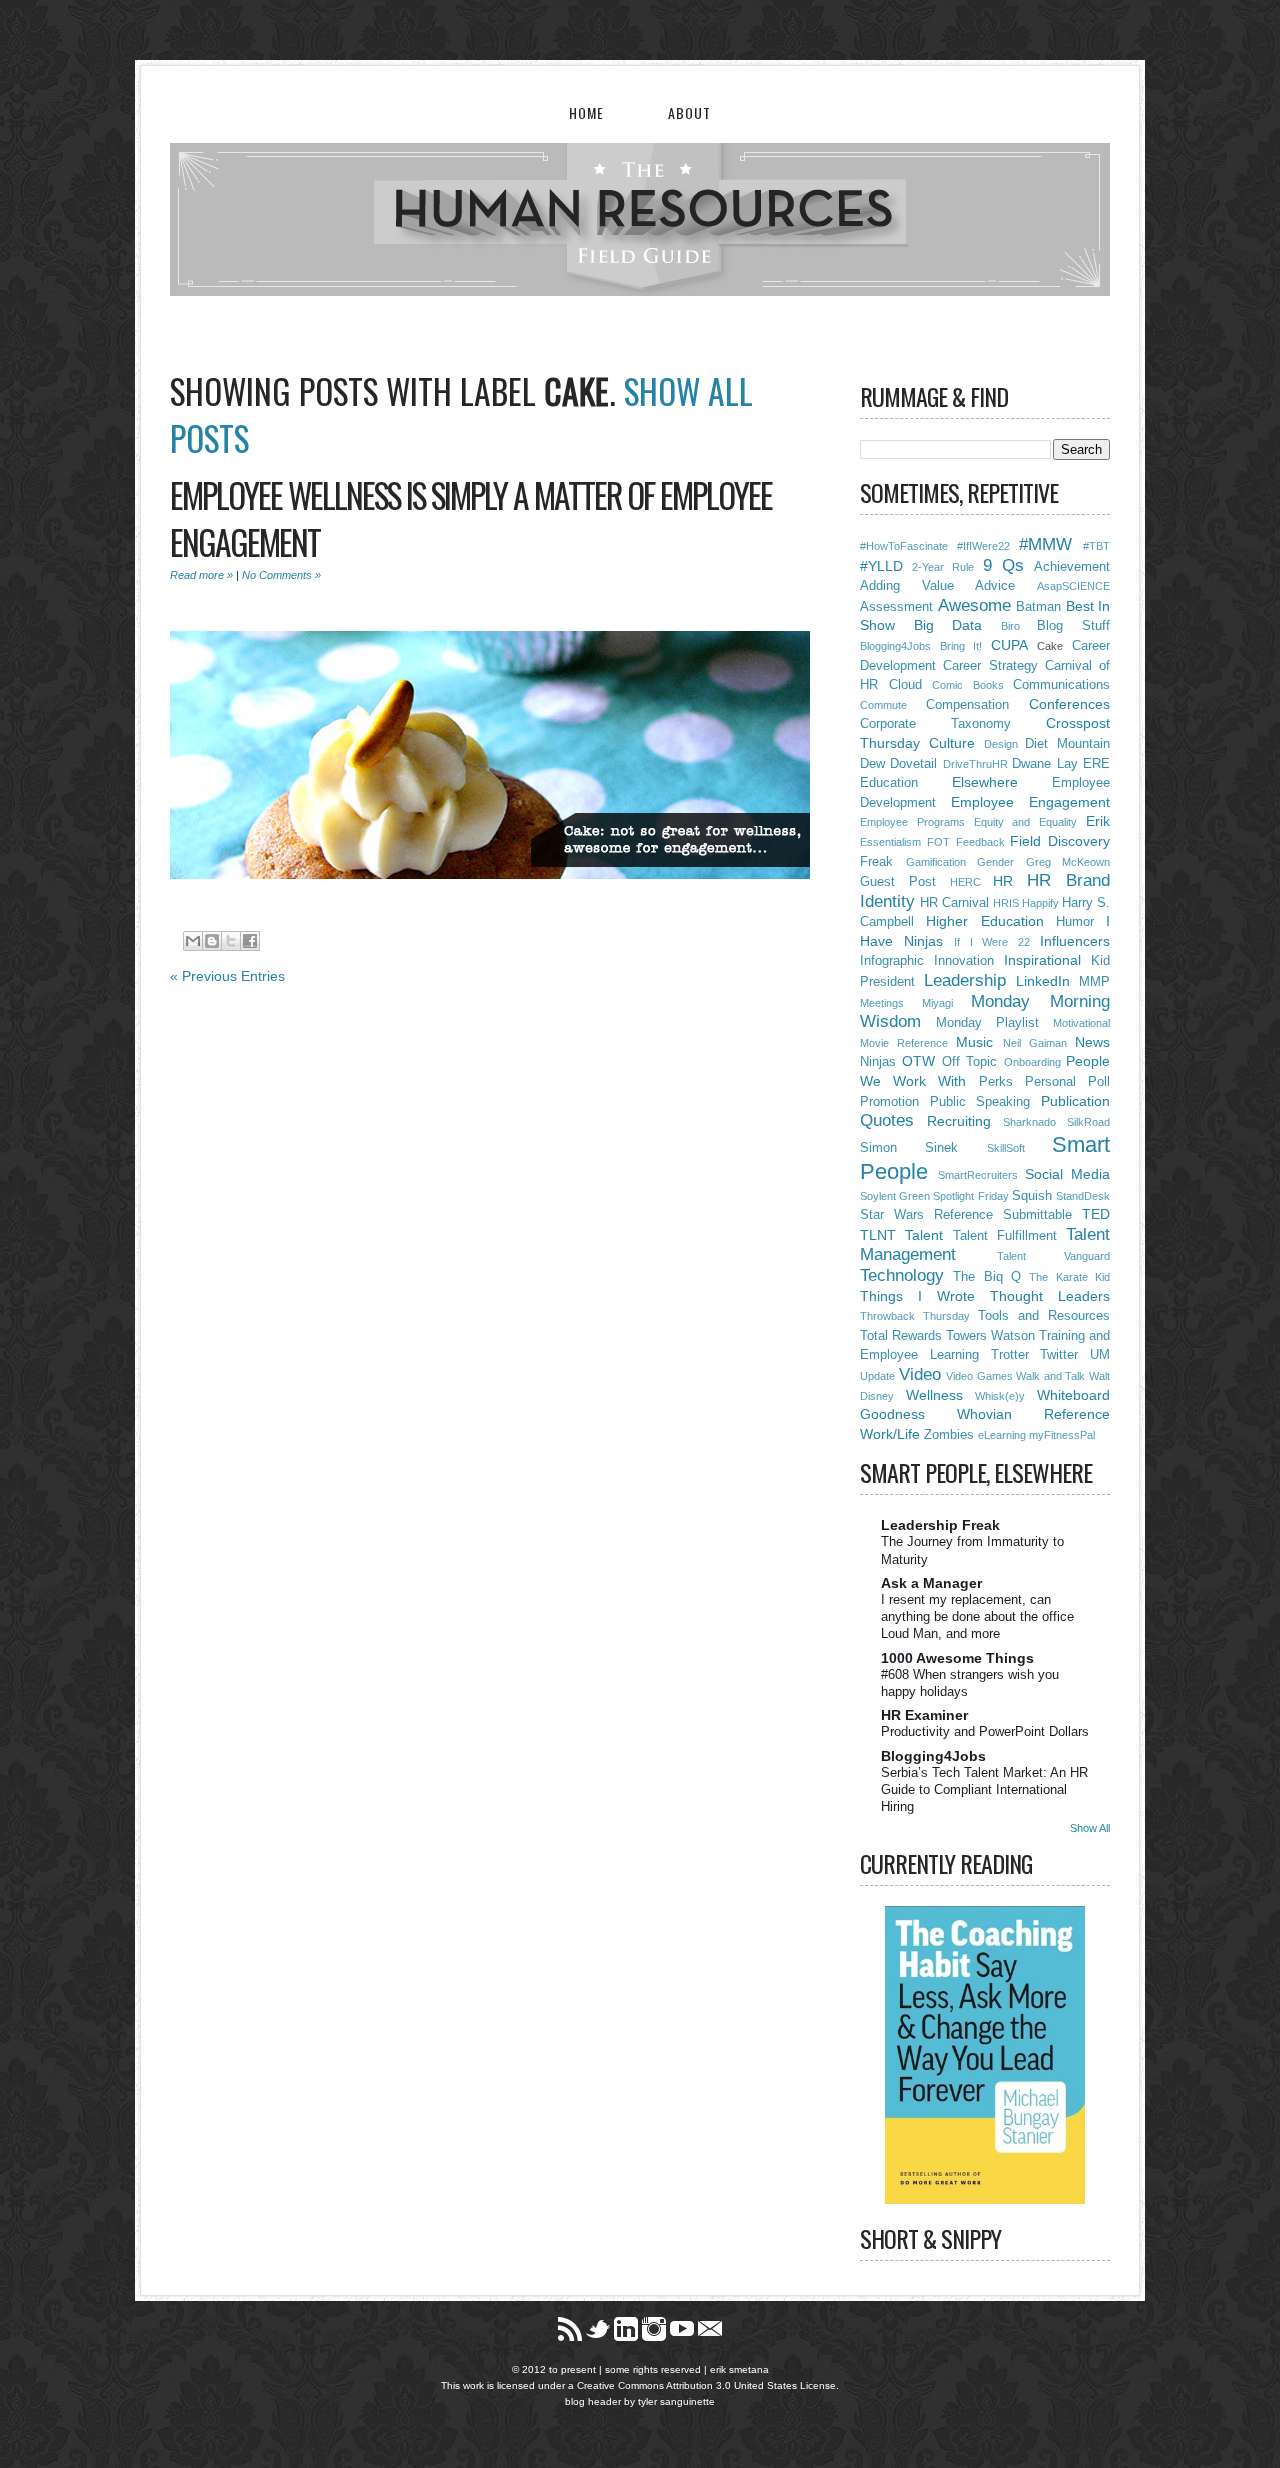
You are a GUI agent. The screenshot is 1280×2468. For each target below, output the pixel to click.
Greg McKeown (1068, 862)
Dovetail (913, 764)
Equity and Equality (1026, 822)
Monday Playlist (987, 1023)
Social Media (1067, 1174)
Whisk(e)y (1000, 1396)
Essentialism (890, 842)
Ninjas (878, 1062)
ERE (1096, 764)
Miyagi (937, 1003)
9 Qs (1003, 565)
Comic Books (968, 685)
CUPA (1009, 645)
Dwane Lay (1044, 764)
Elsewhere (985, 782)
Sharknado (1029, 1122)
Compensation (967, 705)
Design (1001, 744)
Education (889, 783)
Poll (1099, 1082)
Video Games (979, 1376)
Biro (1010, 626)
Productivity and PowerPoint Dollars (985, 1731)
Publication (1075, 1101)
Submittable (1037, 1215)
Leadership (965, 980)
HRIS (1006, 903)
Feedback (980, 842)
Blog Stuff (1073, 626)
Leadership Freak (940, 1525)
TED (1096, 1214)
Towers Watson (990, 1336)
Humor (1075, 922)
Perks (996, 1082)
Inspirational (1042, 960)
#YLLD (881, 566)
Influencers (1075, 941)
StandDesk (1083, 1196)
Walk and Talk (1050, 1376)
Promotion (889, 1102)
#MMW (1045, 544)
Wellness (934, 1395)
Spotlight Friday (970, 1196)
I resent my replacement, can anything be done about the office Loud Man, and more (977, 1617)
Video (920, 1374)
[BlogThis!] (212, 941)
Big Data (948, 625)
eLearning (1002, 1435)
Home (586, 112)
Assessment (896, 607)
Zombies (949, 1435)
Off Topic (969, 1062)
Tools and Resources (1044, 1316)
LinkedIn (1043, 981)
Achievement (1072, 567)
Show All (1090, 1828)
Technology (902, 1275)
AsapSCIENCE (1073, 586)
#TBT (1096, 546)
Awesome (974, 605)
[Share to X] (231, 941)
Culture (952, 743)
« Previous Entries (227, 976)
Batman (1038, 607)
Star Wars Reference (926, 1215)
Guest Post (898, 882)
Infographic (892, 961)
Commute (883, 705)
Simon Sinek (909, 1148)
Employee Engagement (1030, 802)
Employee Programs (912, 822)
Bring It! (961, 646)
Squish (1032, 1196)
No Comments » (281, 575)
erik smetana (739, 2369)
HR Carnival (954, 903)
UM (1100, 1355)
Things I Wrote (917, 1296)
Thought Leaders (1050, 1296)
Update (877, 1376)
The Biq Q (987, 1277)
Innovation (964, 961)
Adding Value (907, 586)
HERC (965, 882)
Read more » (201, 575)
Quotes (887, 1120)
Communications (1061, 685)
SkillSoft (1006, 1148)
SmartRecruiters (978, 1175)
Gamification (936, 862)
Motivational (1081, 1023)
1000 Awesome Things (957, 1658)
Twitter (1059, 1355)
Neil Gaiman (1035, 1043)
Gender (995, 862)
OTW (918, 1061)
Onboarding (1032, 1062)
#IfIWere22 (983, 546)
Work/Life (890, 1434)
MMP (1094, 982)
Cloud (905, 685)
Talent (924, 1235)
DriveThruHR (975, 764)
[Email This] (193, 941)
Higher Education (984, 921)
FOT (938, 842)
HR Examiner (924, 1715)
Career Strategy (990, 666)
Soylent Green (895, 1196)
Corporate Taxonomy (935, 724)
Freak (876, 862)
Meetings (882, 1003)
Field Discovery (1060, 841)
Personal (1050, 1082)
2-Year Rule (943, 567)
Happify (1040, 903)
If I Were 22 (992, 942)
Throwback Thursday (915, 1316)
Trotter (1010, 1355)
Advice (995, 586)
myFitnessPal (1062, 1435)
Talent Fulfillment (1005, 1236)
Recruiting (959, 1121)
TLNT (878, 1235)
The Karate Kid (1069, 1277)
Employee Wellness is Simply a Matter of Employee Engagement (471, 518)
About (689, 112)
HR (1003, 881)
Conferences (1069, 704)
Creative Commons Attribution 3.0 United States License (706, 2385)
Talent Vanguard (1054, 1256)
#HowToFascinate (904, 546)
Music (974, 1042)
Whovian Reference (1033, 1414)
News (1092, 1042)
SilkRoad (1088, 1122)
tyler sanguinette (676, 2401)
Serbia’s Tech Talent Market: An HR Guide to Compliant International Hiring (984, 1790)
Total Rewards (901, 1336)
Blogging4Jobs (895, 646)
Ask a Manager (931, 1583)
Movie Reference (904, 1043)
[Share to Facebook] (250, 941)
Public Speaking (980, 1102)
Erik (1098, 821)
